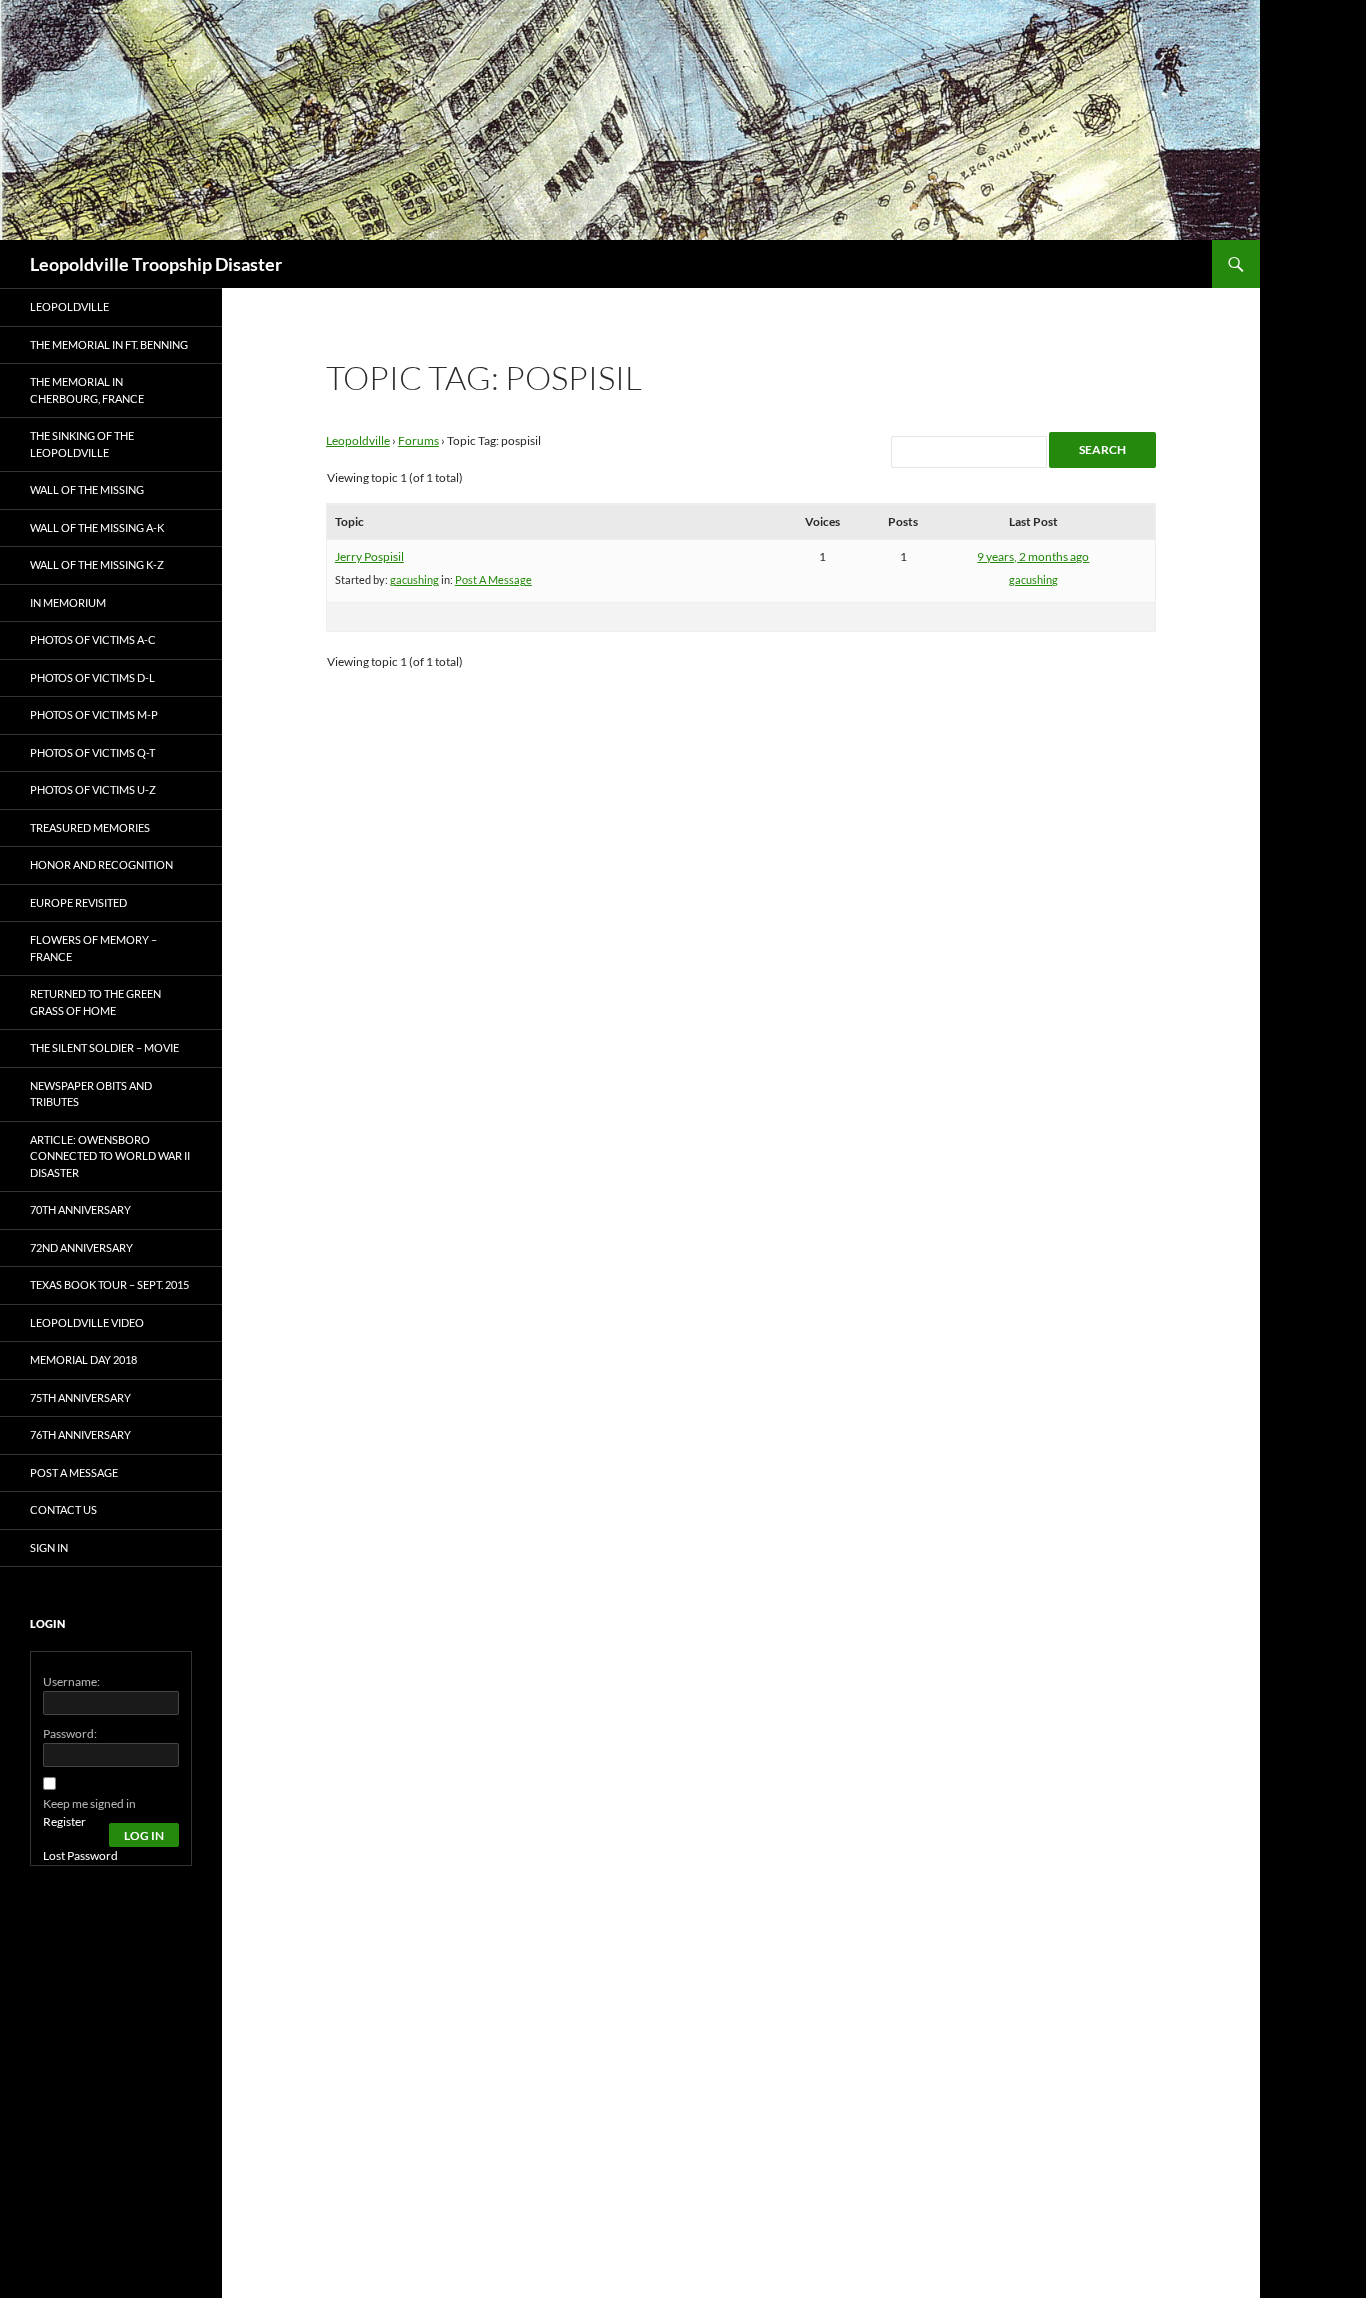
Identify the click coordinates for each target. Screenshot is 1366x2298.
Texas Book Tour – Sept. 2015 (109, 1284)
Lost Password (80, 1855)
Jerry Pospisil (369, 556)
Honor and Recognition (101, 864)
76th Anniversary (80, 1434)
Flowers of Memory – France (93, 948)
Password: (70, 1733)
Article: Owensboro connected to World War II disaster (110, 1156)
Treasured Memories (90, 827)
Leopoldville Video (87, 1322)
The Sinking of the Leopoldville (82, 444)
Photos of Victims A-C (93, 639)
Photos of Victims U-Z (93, 789)
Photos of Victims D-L (92, 677)
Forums (418, 440)
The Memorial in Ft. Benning (109, 344)
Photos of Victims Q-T (92, 752)
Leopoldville (358, 440)
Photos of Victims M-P (94, 714)
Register (64, 1821)
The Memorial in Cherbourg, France (87, 390)
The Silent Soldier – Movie (104, 1047)
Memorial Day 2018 (83, 1359)
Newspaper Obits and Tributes (91, 1094)
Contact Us (63, 1509)
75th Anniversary (80, 1397)
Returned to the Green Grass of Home (95, 1002)
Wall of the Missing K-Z (97, 564)
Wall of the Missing (87, 489)
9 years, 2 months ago (1033, 556)
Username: (71, 1681)
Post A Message (493, 579)
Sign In (49, 1547)
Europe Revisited (78, 902)
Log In (144, 1835)
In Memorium (68, 602)
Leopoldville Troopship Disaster (156, 264)
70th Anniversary (80, 1209)
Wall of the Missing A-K (97, 527)
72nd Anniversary (81, 1247)
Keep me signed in (89, 1803)
